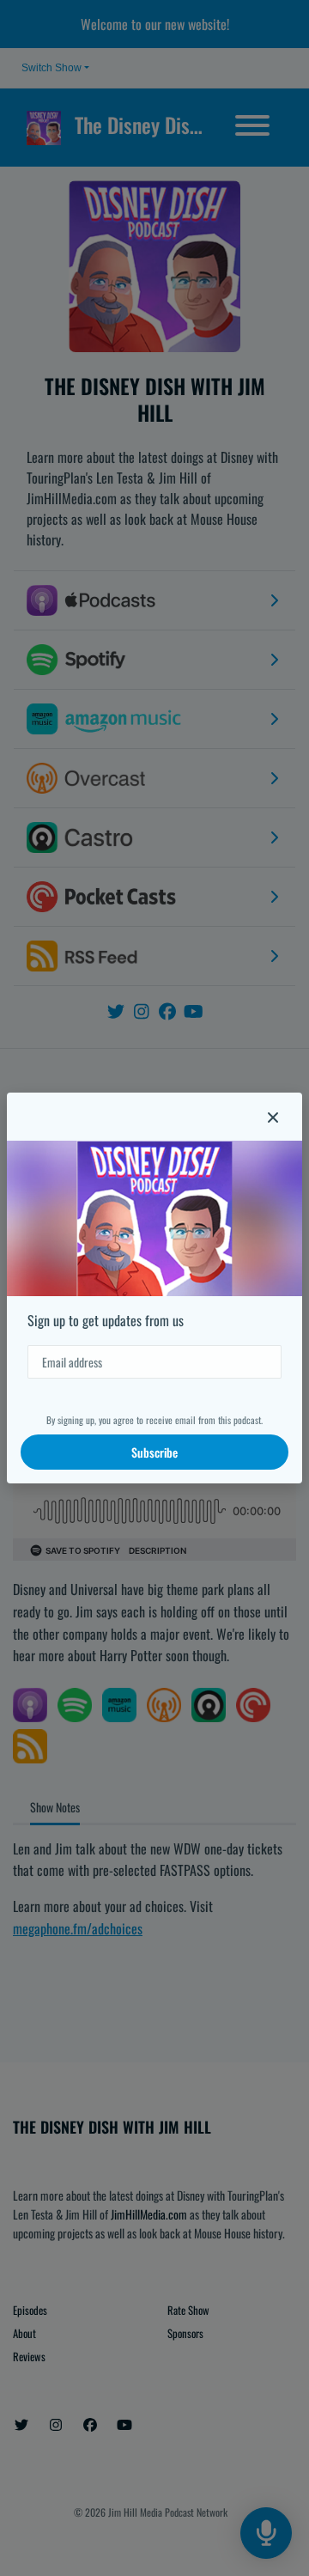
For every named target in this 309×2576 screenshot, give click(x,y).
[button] (273, 1117)
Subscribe (154, 1452)
